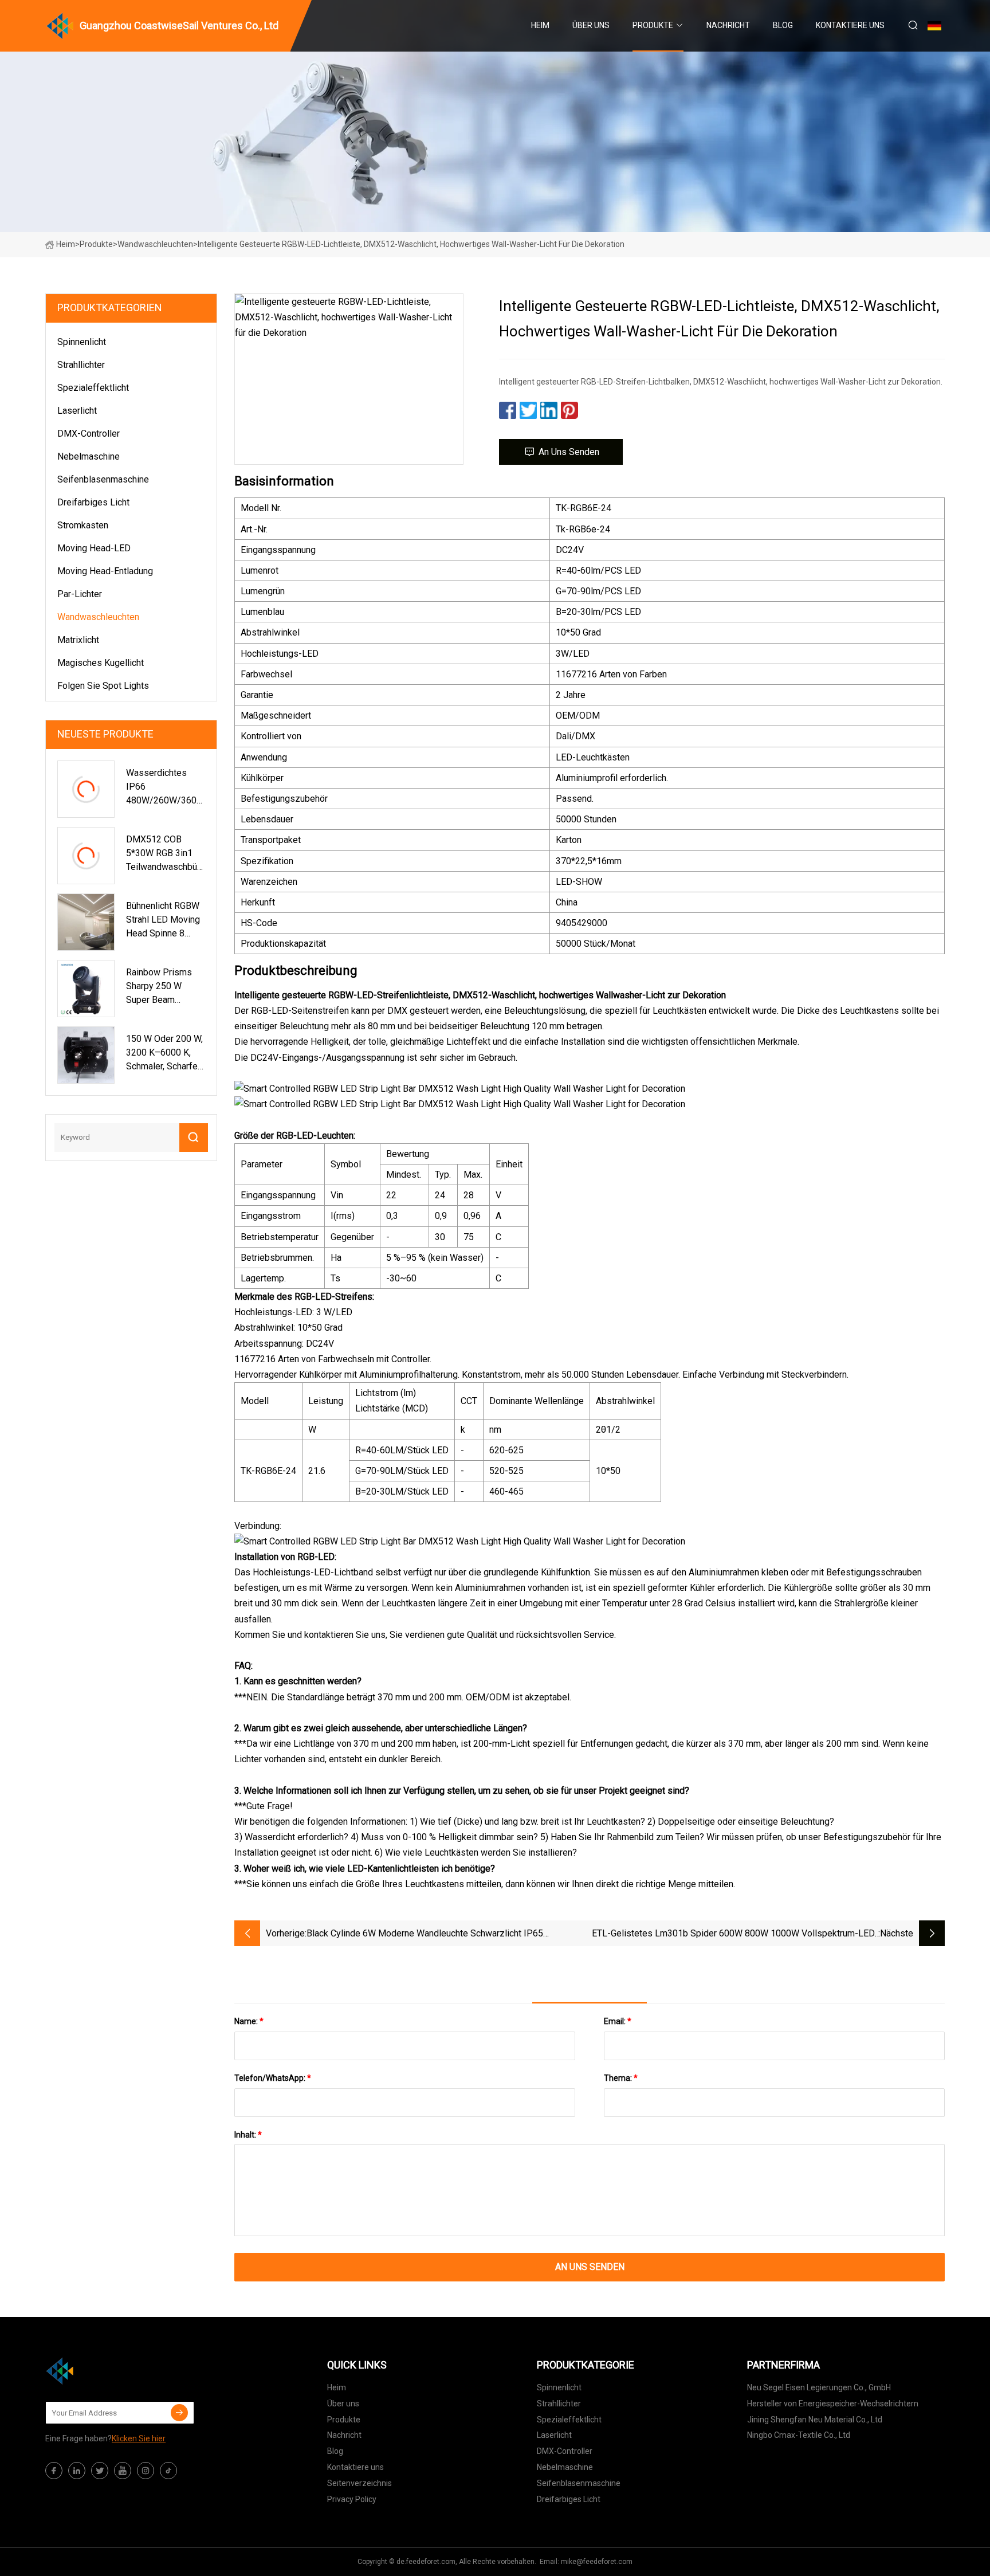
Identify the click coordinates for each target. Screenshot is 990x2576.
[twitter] (100, 2471)
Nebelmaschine (89, 456)
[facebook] (54, 2471)
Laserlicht (77, 411)
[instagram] (146, 2471)
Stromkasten (83, 525)
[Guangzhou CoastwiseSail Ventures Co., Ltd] (103, 2371)
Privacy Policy (352, 2499)
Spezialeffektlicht (93, 388)
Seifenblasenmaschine (103, 479)
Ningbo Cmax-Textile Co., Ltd (799, 2435)
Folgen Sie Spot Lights (103, 686)
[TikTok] (168, 2471)
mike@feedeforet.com (597, 2562)
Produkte (653, 25)
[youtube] (123, 2471)
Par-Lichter (80, 594)
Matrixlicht (78, 640)
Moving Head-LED (94, 548)
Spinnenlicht (82, 342)
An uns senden (569, 452)
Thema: (621, 2078)
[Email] (179, 2413)
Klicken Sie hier (139, 2438)
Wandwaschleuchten (155, 244)
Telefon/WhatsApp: (273, 2078)
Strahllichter (81, 365)
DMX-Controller (89, 434)
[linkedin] (77, 2471)
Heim (540, 25)
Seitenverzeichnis (360, 2483)
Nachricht (728, 25)
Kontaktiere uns (850, 25)
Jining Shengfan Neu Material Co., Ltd (815, 2420)
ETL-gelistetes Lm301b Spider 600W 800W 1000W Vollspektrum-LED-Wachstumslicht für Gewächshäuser (735, 1934)
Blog (783, 25)
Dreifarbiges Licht (93, 502)
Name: (249, 2021)
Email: (618, 2021)
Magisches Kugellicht (101, 663)
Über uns (591, 25)
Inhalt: (248, 2135)
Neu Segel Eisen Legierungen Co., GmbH (819, 2387)
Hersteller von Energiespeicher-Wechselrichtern (833, 2404)
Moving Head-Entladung (105, 571)
